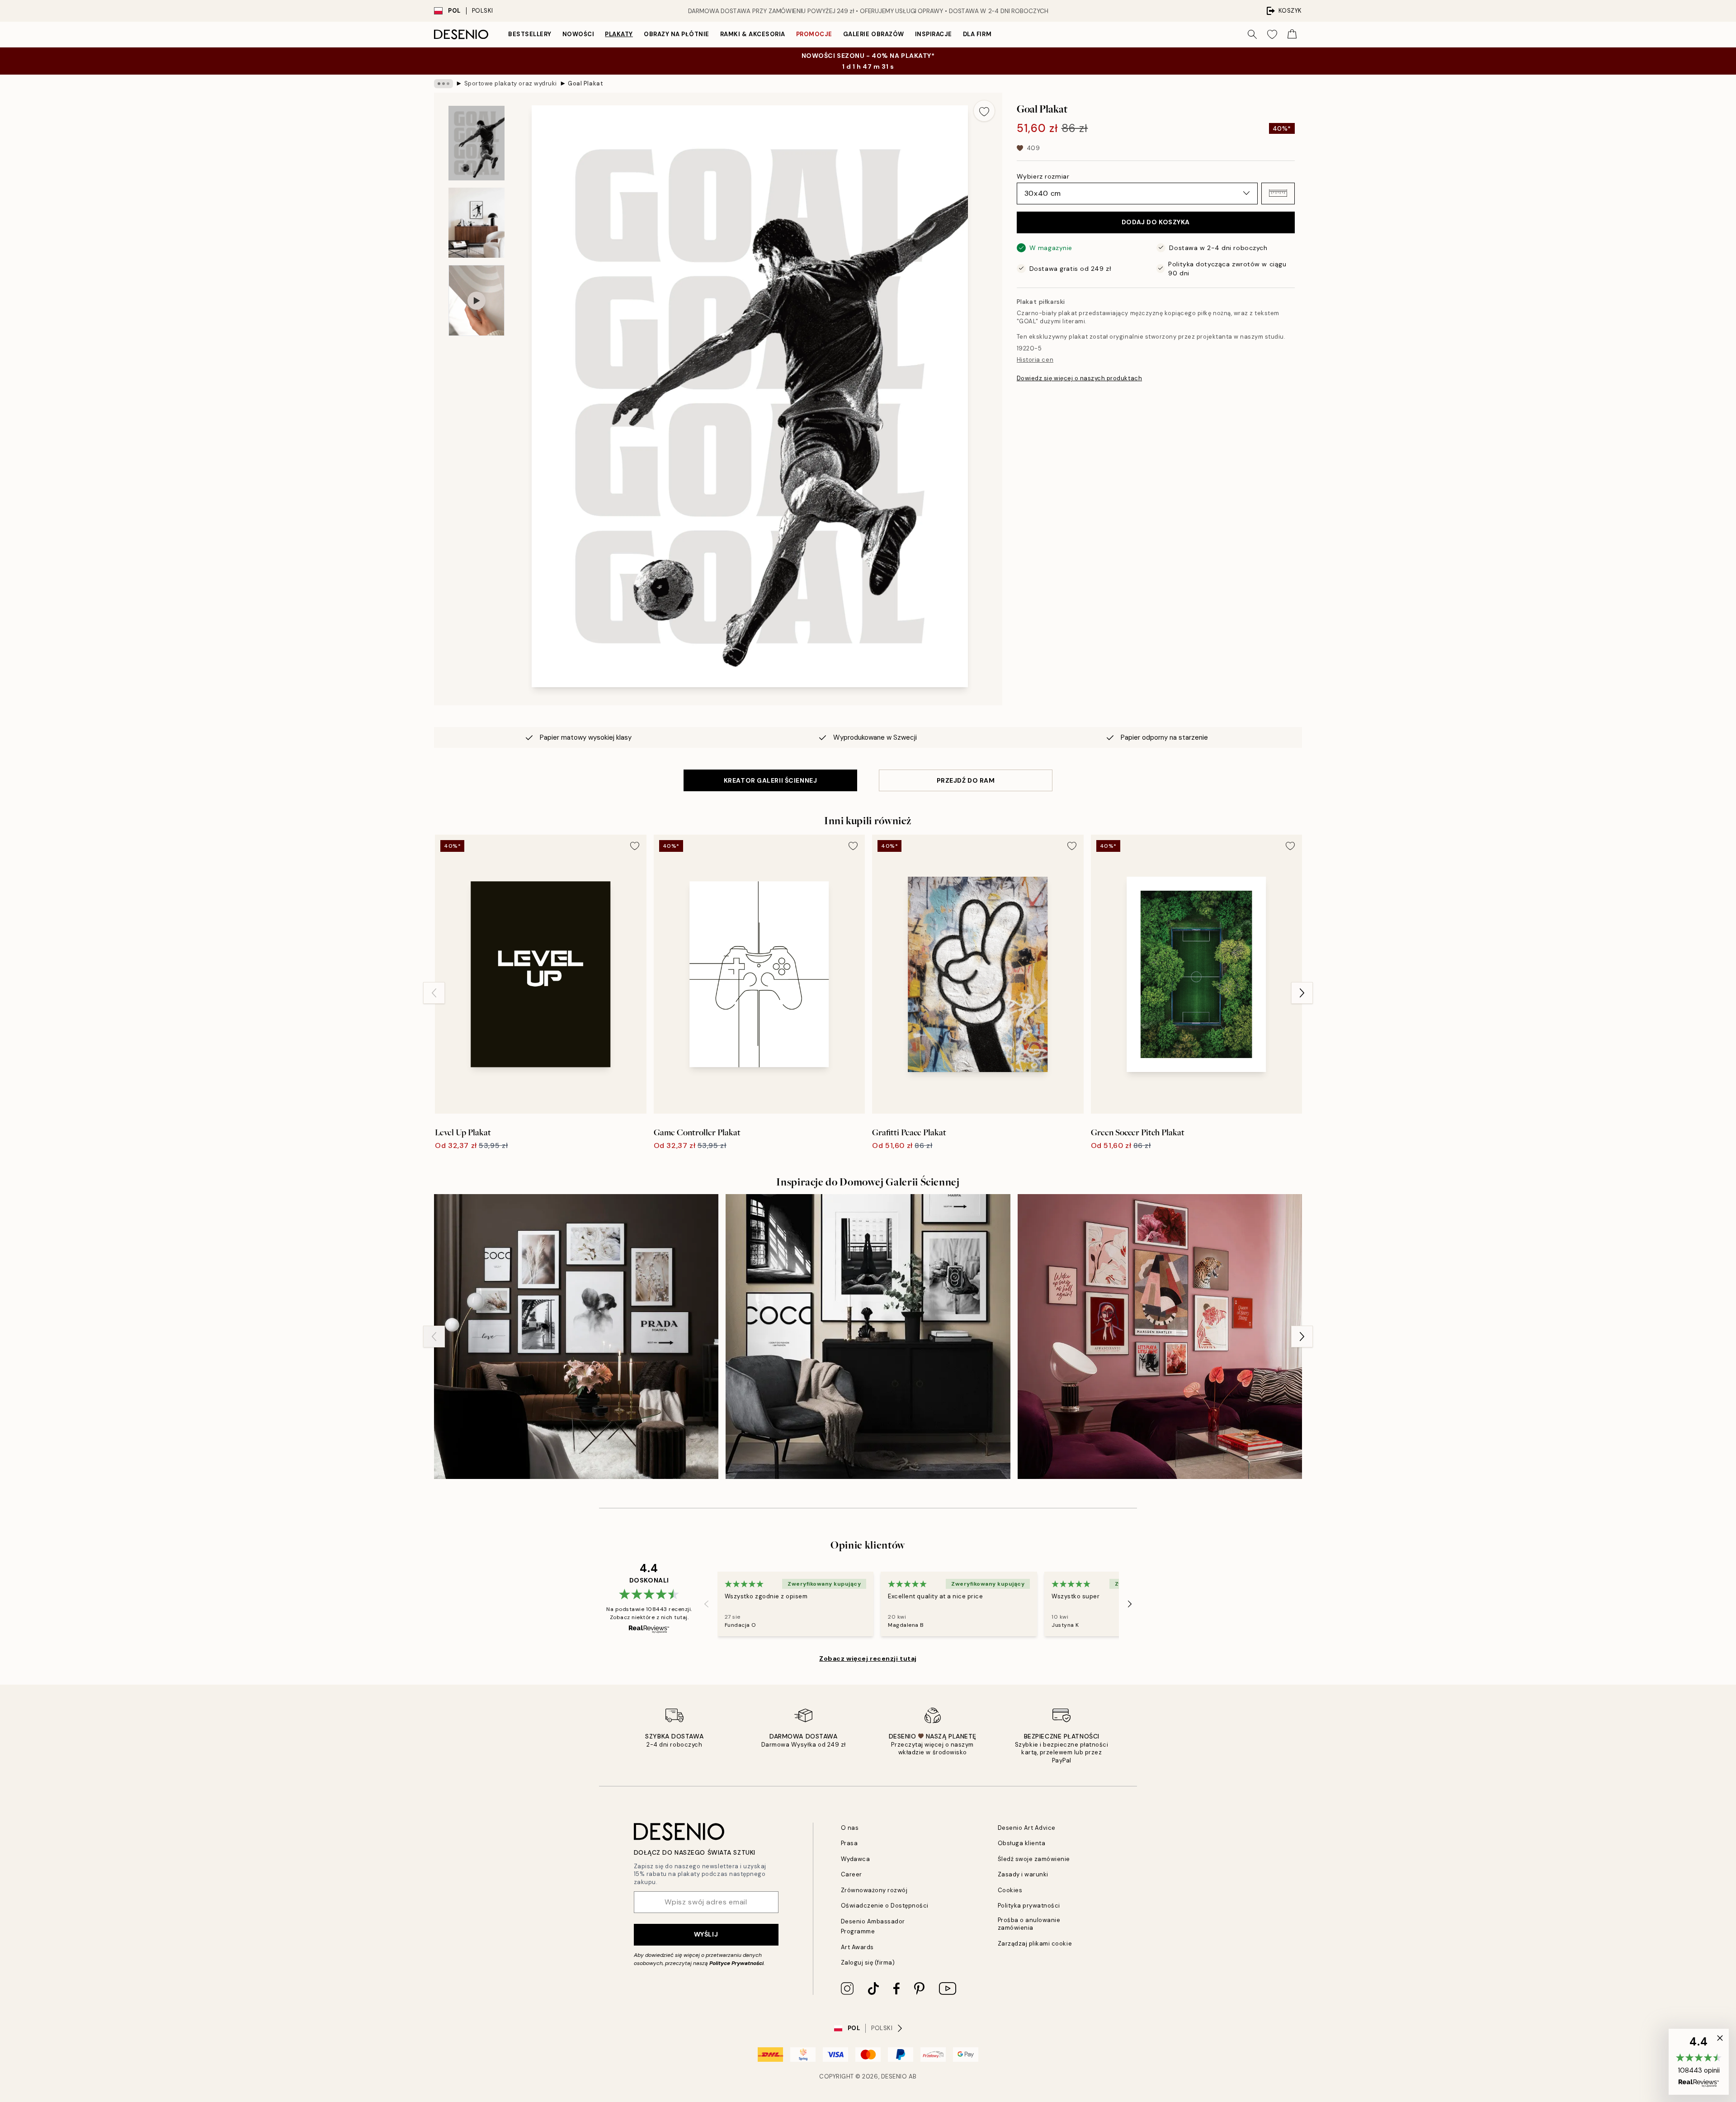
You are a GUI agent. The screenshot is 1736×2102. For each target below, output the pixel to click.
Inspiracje (934, 34)
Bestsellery (530, 34)
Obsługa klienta (1022, 1843)
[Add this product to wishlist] (984, 111)
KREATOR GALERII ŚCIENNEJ (770, 780)
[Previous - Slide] (434, 993)
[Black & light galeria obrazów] (868, 1336)
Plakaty (619, 34)
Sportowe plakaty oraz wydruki (511, 83)
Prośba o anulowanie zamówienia (1029, 1924)
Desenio (894, 2076)
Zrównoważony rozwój (874, 1890)
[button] (1278, 193)
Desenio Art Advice (1027, 1828)
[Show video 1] (476, 300)
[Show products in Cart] (1292, 34)
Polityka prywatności (1029, 1906)
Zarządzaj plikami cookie (1035, 1944)
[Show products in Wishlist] (1272, 34)
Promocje (814, 34)
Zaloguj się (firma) (868, 1963)
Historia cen (1035, 360)
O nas (850, 1828)
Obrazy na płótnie (677, 34)
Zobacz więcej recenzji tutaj (868, 1658)
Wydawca (856, 1859)
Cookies (1010, 1890)
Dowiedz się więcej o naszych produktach (1079, 378)
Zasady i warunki (1023, 1874)
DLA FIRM (977, 34)
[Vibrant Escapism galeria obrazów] (1160, 1336)
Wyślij (706, 1934)
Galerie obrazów (874, 34)
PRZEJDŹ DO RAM (966, 780)
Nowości (578, 34)
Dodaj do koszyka (1156, 222)
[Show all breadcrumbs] (443, 84)
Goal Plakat (585, 83)
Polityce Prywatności (736, 1963)
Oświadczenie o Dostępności (885, 1906)
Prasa (849, 1843)
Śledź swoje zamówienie (1034, 1859)
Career (851, 1874)
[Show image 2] (476, 223)
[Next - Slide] (1302, 993)
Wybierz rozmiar (1043, 176)
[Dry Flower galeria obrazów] (576, 1336)
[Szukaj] (1252, 34)
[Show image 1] (476, 143)
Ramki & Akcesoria (753, 34)
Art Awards (857, 1947)
